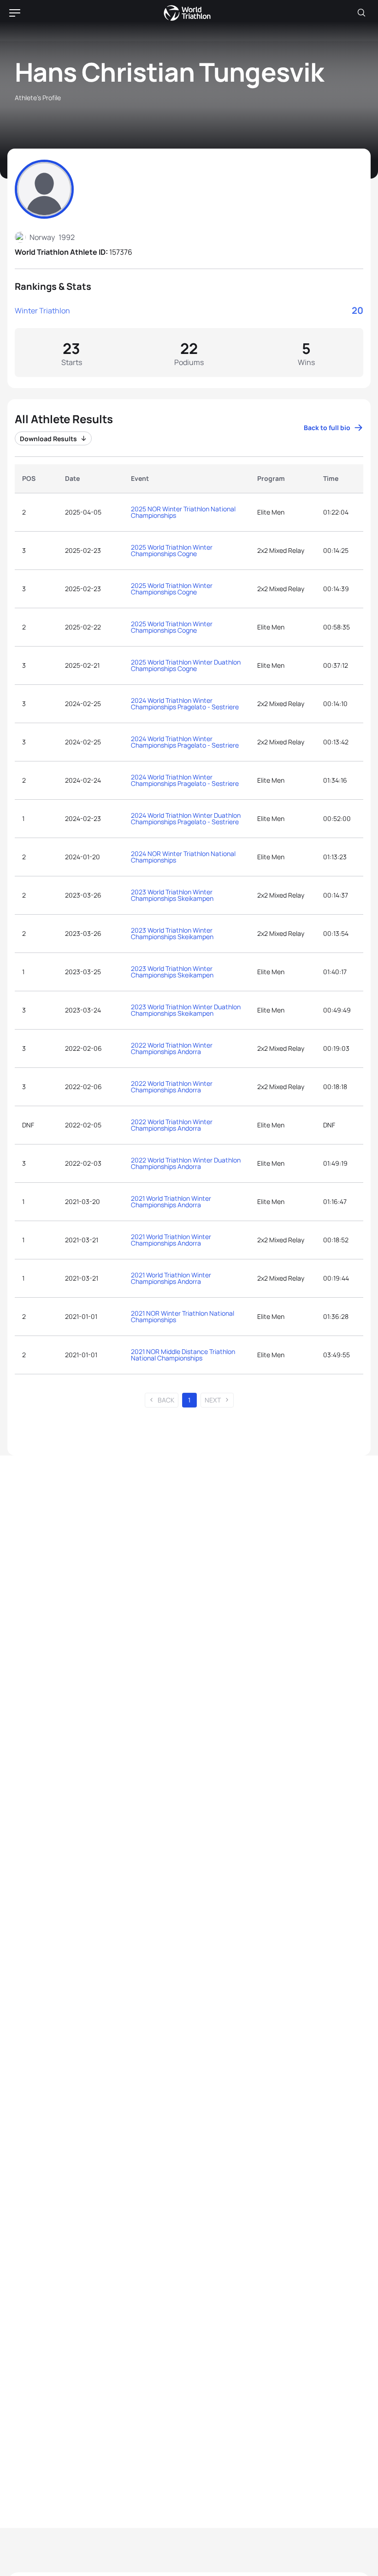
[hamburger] (15, 13)
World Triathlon (187, 13)
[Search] (361, 13)
